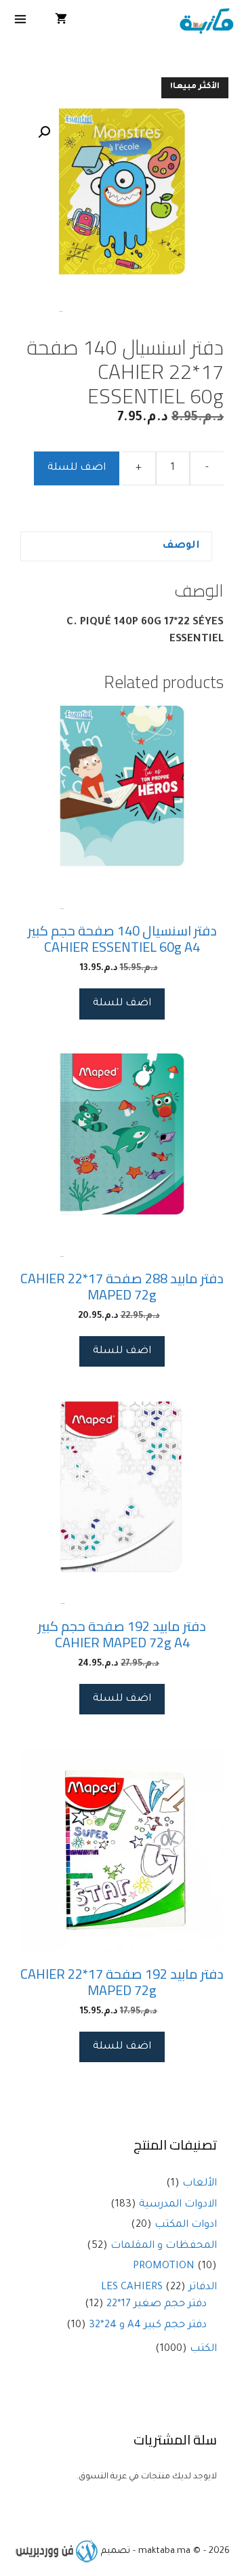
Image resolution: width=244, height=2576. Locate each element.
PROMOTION (164, 2267)
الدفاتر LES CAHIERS (159, 2288)
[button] (44, 132)
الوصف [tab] (181, 546)
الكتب (203, 2349)
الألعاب (200, 2184)
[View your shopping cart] (61, 22)
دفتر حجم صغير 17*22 (157, 2305)
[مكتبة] (206, 22)
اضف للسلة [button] (122, 1004)
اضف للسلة (77, 468)
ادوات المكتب (186, 2225)
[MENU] (21, 22)
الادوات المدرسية (178, 2205)
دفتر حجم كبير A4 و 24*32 (148, 2326)
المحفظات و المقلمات (164, 2246)
